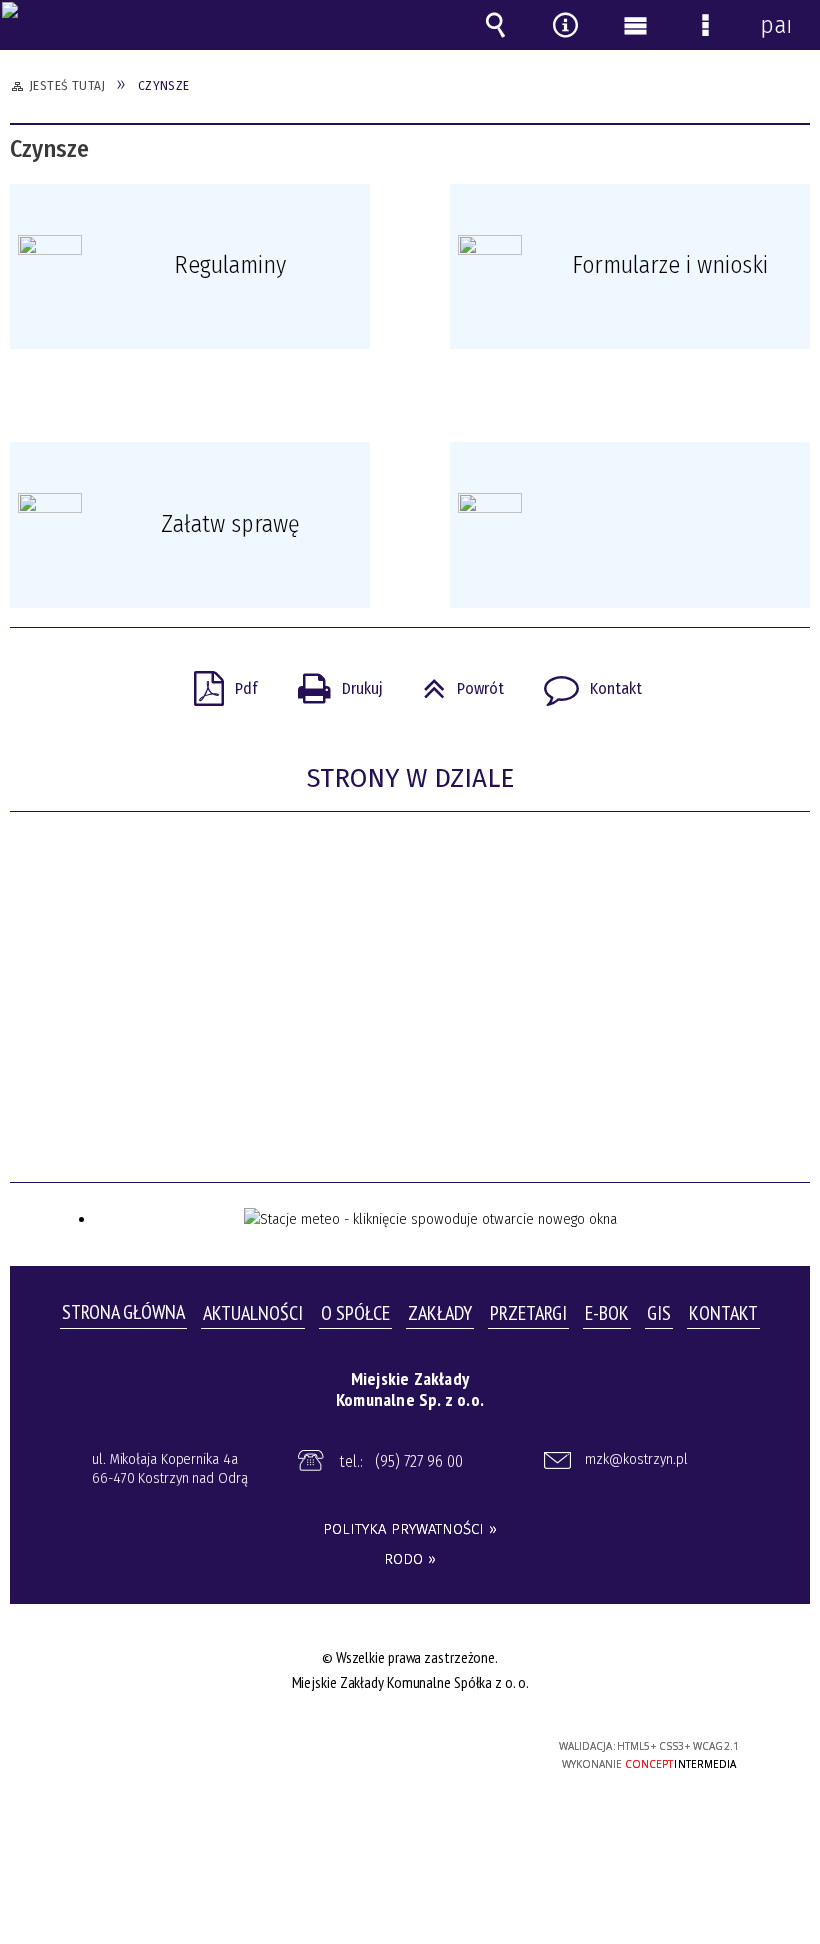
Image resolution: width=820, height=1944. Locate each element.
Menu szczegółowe (705, 25)
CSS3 (398, 1747)
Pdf (218, 683)
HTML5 (368, 1747)
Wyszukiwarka (495, 25)
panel (775, 25)
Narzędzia (565, 25)
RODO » (410, 1559)
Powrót (455, 683)
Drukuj (332, 683)
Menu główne (635, 25)
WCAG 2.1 (460, 1745)
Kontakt (585, 683)
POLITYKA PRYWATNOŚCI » (410, 1529)
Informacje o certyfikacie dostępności (160, 1749)
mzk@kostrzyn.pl (636, 1459)
